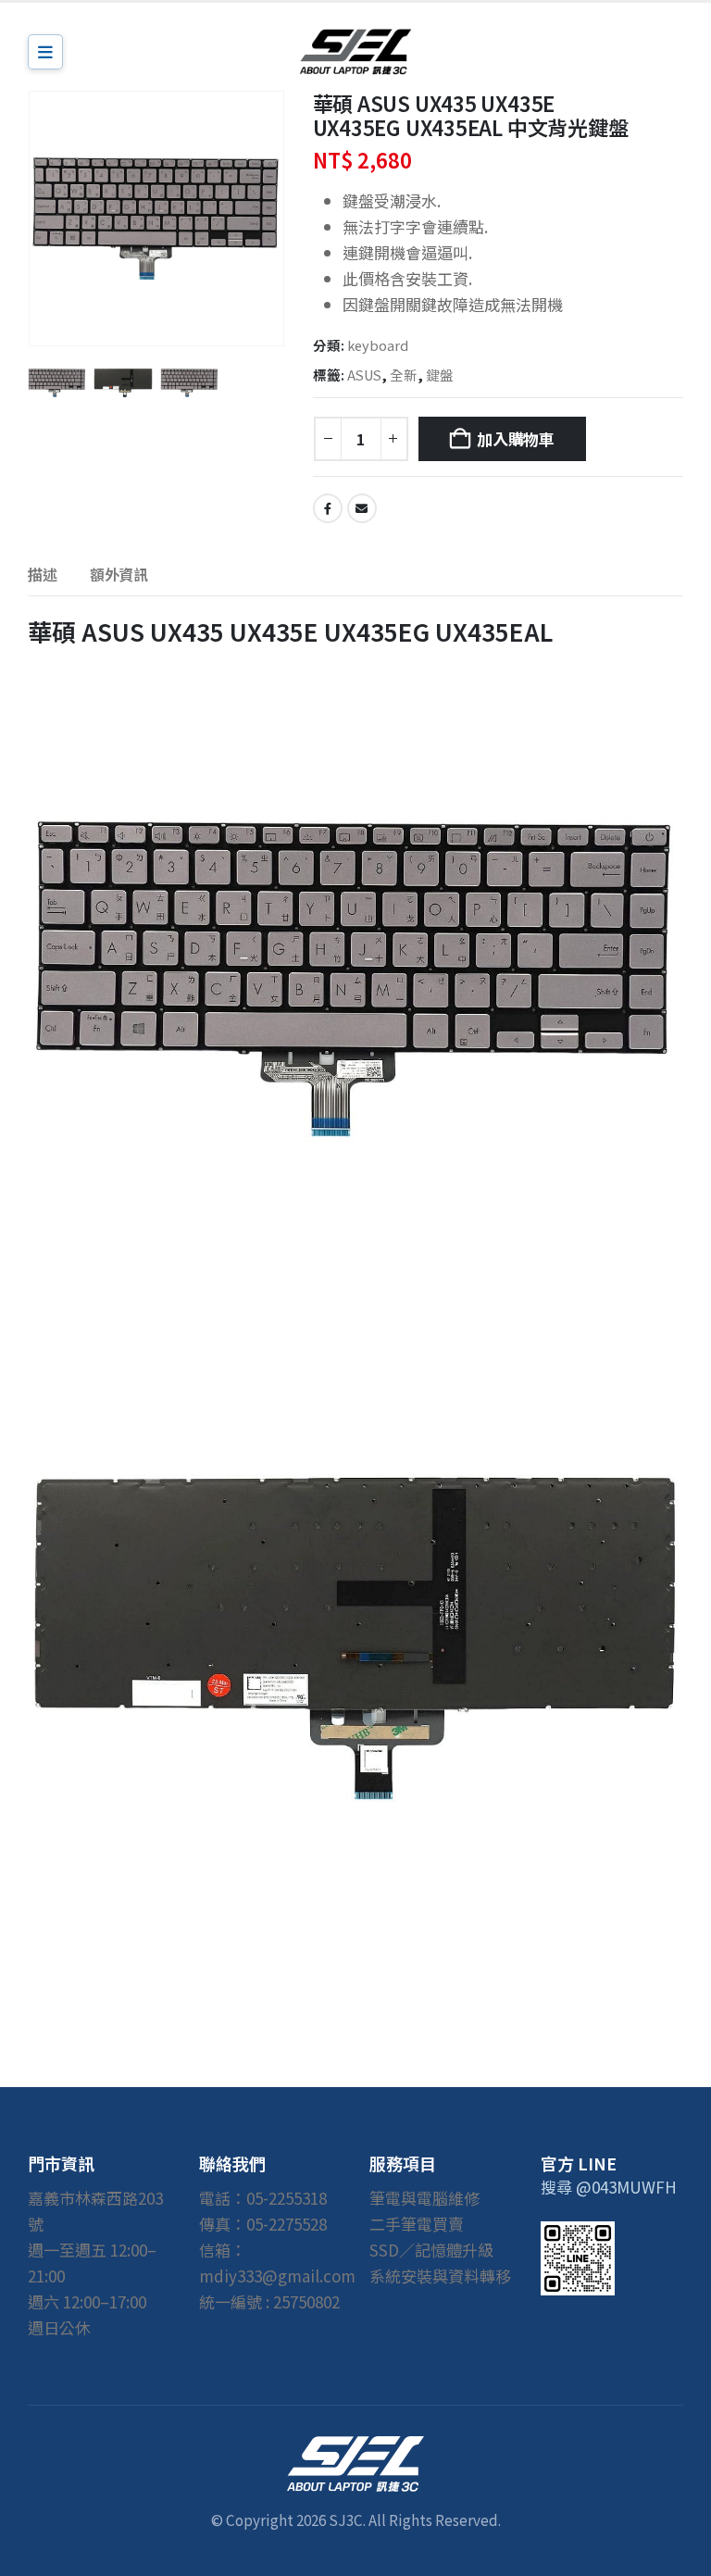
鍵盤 (440, 375)
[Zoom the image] (355, 2448)
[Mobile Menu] (45, 52)
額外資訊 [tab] (119, 574)
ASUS (364, 375)
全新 (404, 375)
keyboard (378, 345)
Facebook (328, 508)
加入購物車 (516, 438)
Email (362, 508)
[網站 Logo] (355, 51)
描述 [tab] (43, 574)
